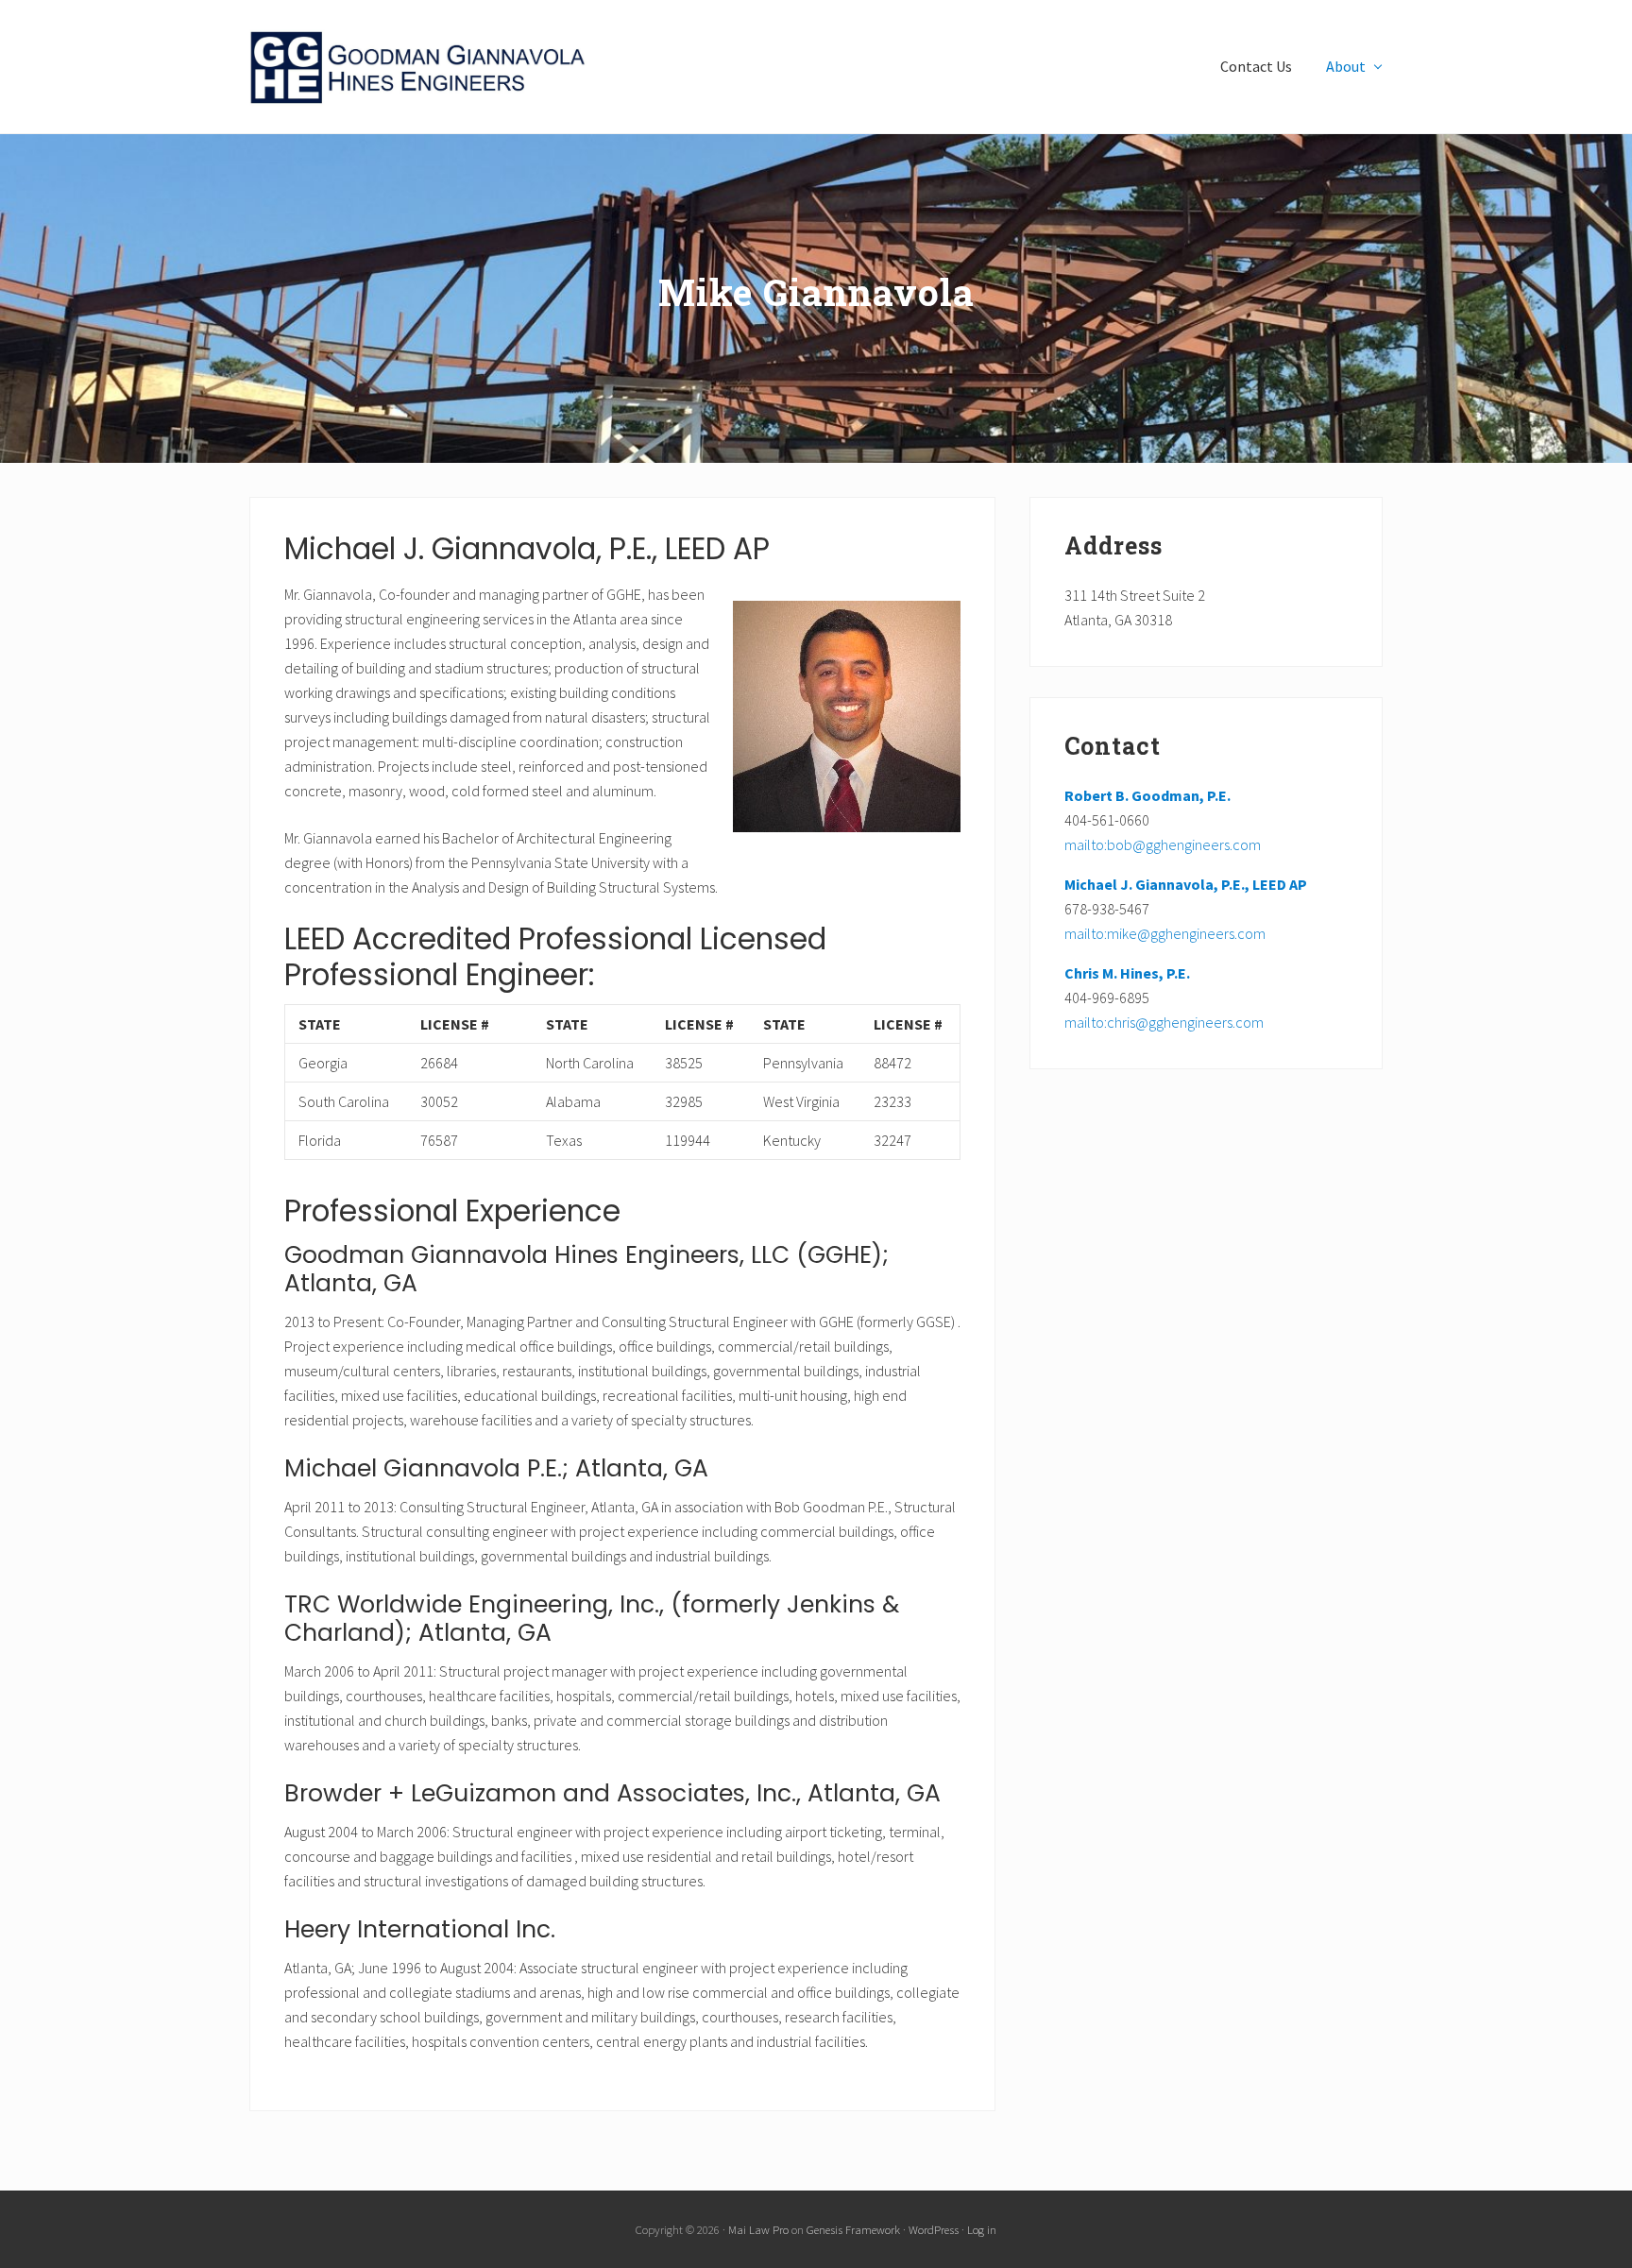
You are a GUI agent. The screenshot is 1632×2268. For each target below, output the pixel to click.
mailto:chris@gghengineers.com (1164, 1022)
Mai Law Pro (758, 2229)
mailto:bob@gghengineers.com (1163, 844)
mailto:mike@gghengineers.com (1165, 933)
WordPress (934, 2229)
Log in (982, 2229)
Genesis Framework (853, 2229)
